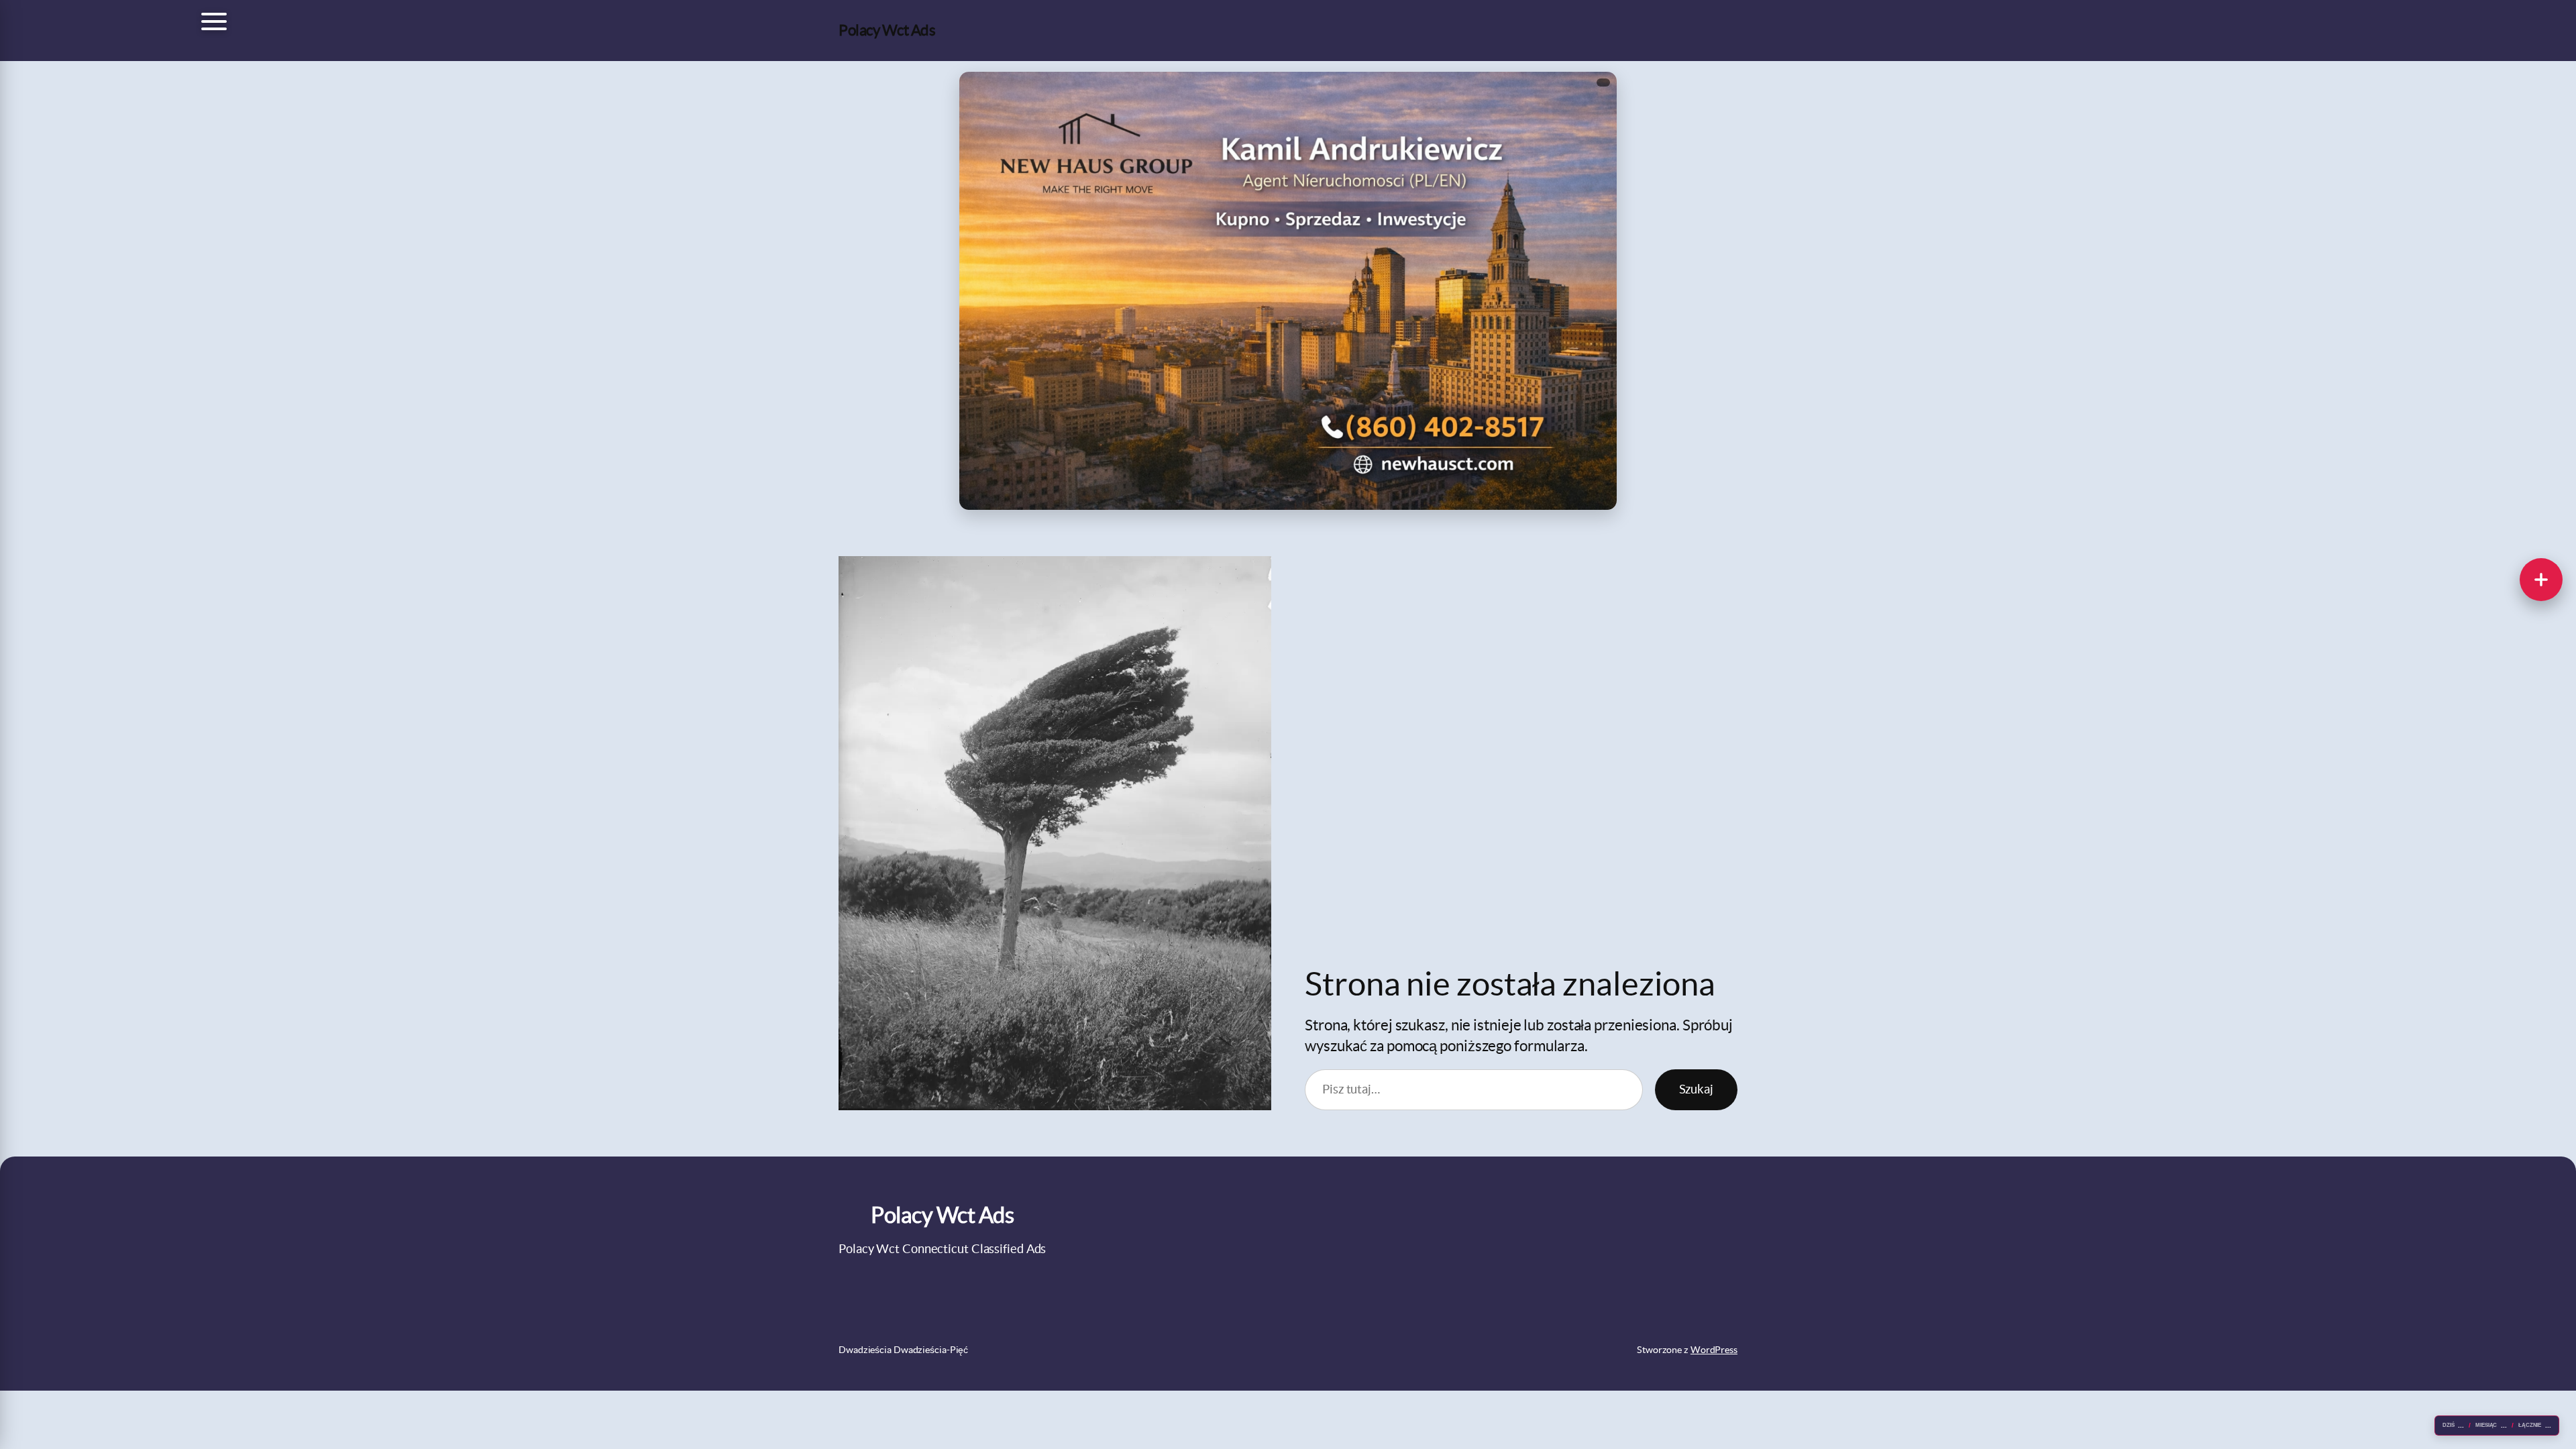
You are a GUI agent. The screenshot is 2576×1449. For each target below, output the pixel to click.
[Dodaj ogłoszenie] (2541, 580)
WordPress (1714, 1350)
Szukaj (1696, 1089)
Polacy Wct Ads (887, 30)
